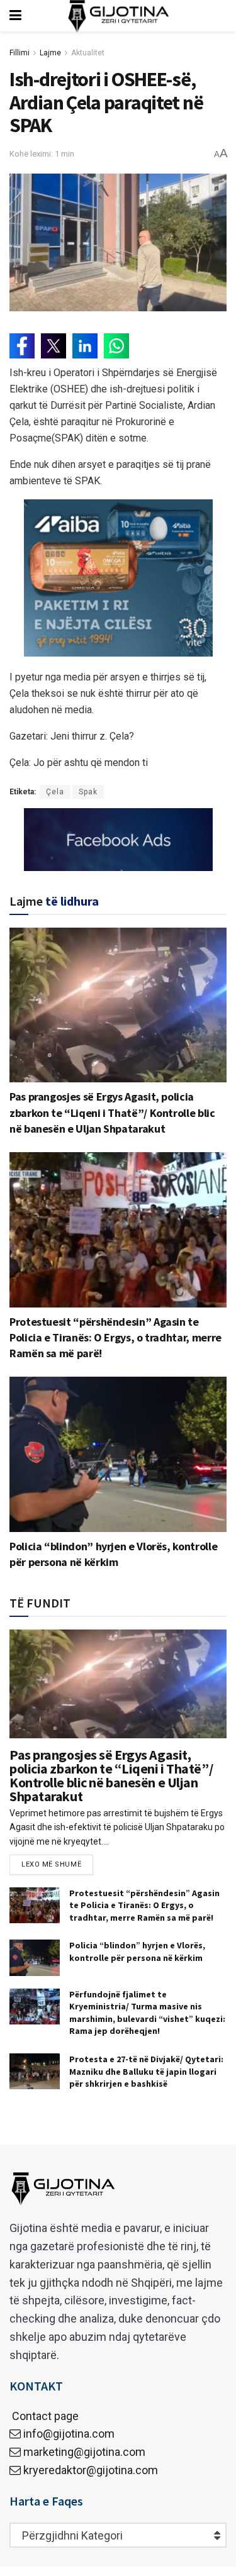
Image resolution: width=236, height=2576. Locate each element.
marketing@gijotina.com (84, 2452)
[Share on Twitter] (53, 346)
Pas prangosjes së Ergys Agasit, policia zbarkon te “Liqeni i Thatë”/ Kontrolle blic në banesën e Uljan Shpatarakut (112, 1112)
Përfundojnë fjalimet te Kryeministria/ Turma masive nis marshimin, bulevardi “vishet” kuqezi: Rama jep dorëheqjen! (147, 2013)
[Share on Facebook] (22, 346)
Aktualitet (88, 53)
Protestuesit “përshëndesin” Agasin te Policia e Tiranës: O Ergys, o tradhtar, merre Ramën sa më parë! (115, 1337)
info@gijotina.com (69, 2434)
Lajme (50, 53)
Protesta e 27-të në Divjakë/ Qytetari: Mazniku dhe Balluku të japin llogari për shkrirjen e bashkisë (146, 2071)
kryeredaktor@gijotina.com (91, 2470)
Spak (88, 792)
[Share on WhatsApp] (116, 346)
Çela (55, 792)
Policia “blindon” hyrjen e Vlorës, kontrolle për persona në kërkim (137, 1951)
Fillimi (20, 53)
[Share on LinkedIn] (85, 346)
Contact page (44, 2416)
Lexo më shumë (51, 1864)
